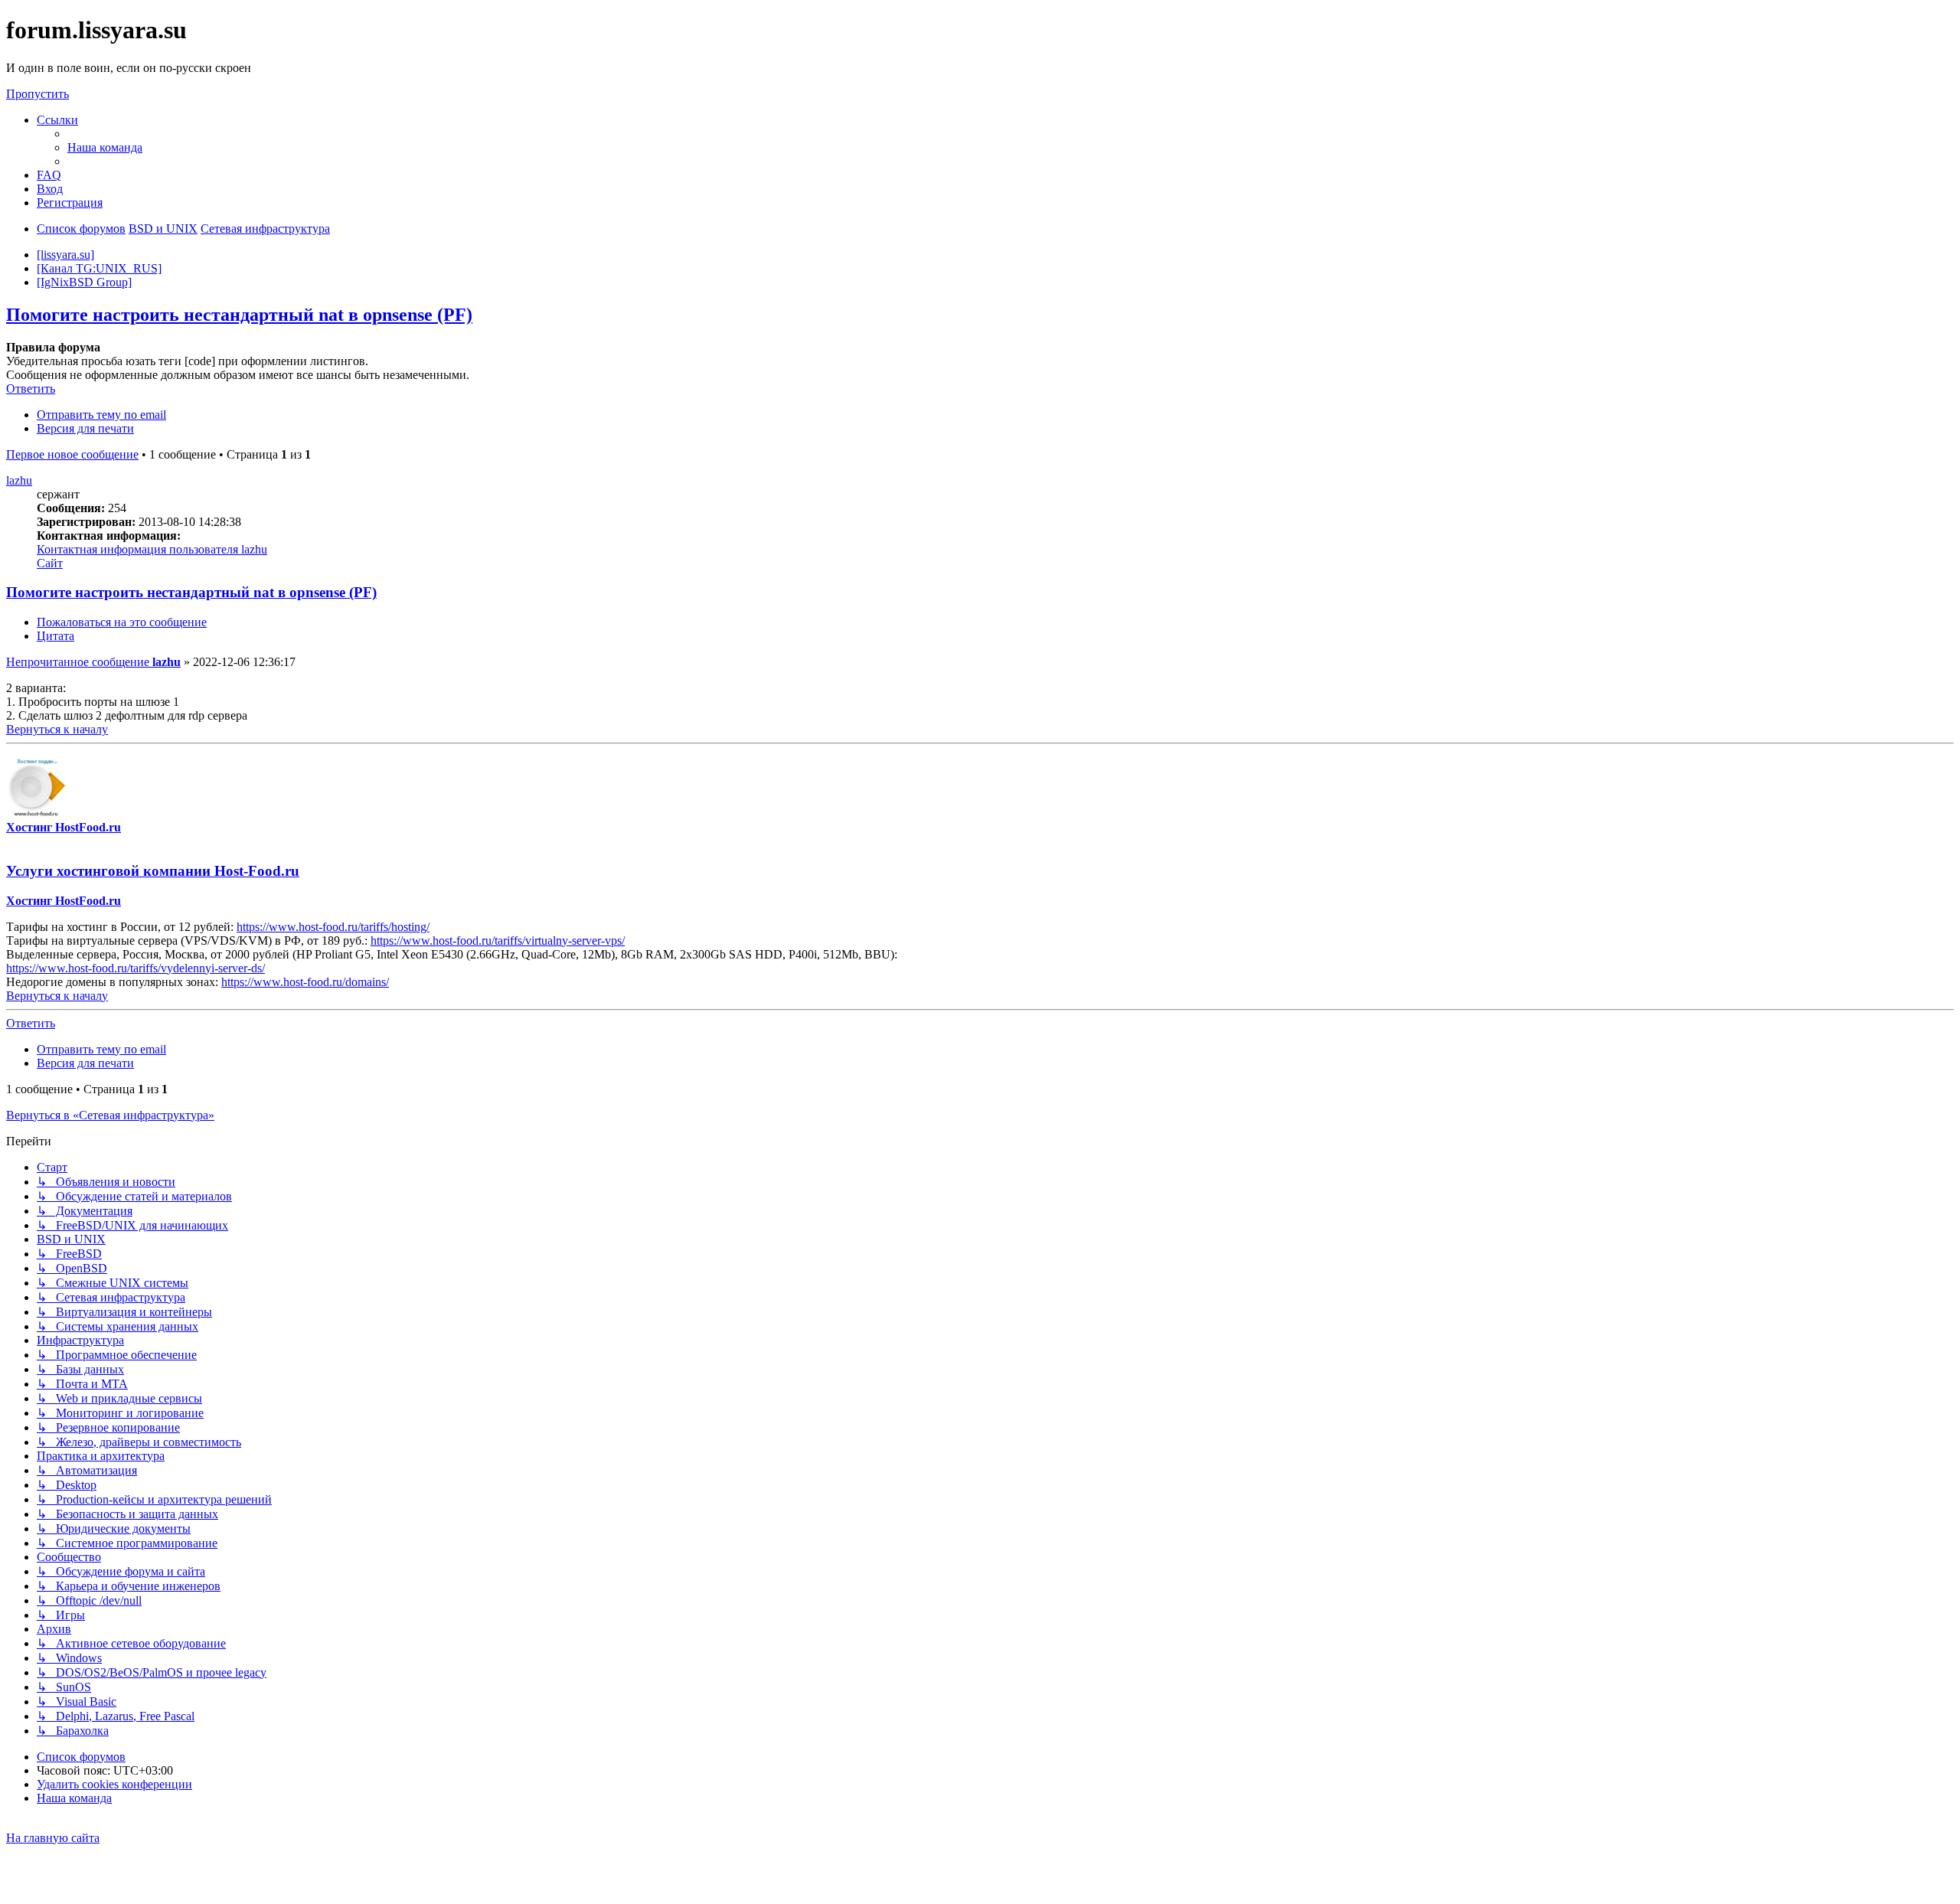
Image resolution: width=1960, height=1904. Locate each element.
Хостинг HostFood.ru (64, 827)
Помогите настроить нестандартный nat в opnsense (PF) (239, 315)
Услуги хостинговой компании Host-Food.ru (153, 871)
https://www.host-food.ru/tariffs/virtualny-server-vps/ (498, 941)
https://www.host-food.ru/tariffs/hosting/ (333, 927)
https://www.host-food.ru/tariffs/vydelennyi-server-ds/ (136, 968)
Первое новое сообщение (72, 454)
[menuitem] (105, 147)
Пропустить (38, 94)
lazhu (19, 480)
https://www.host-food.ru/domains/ (305, 982)
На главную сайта (53, 1838)
